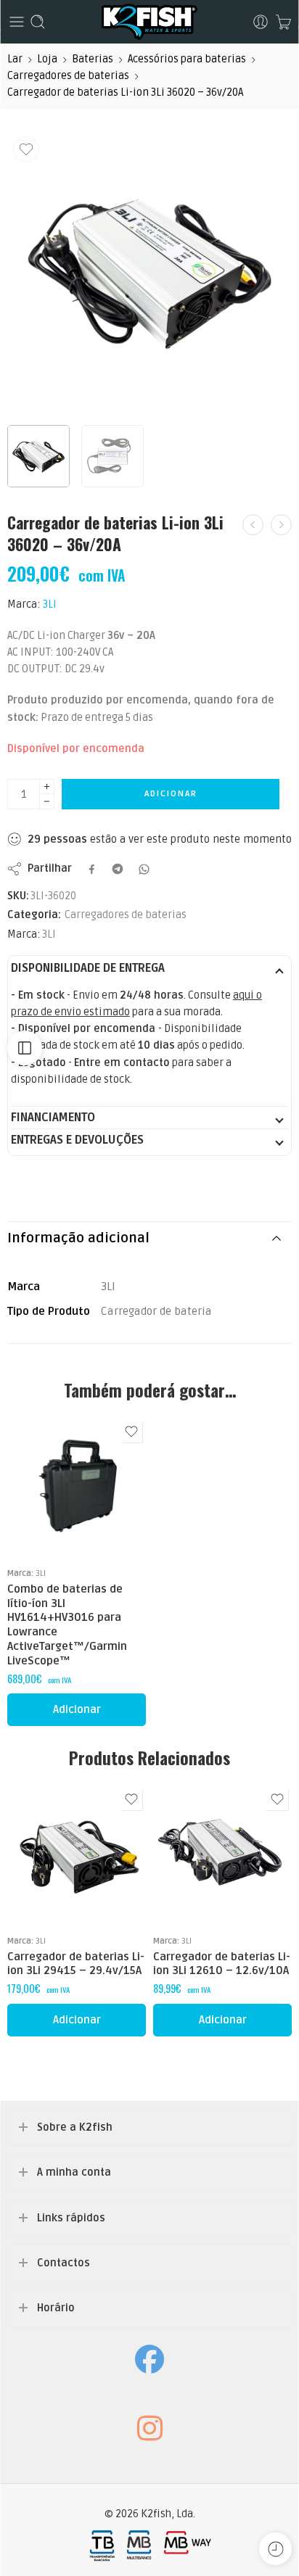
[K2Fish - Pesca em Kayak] (149, 22)
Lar (15, 59)
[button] (77, 1710)
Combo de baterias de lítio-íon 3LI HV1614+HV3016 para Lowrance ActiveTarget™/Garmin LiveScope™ (67, 1625)
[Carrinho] (283, 22)
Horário (56, 2308)
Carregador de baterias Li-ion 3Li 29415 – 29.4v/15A (76, 1964)
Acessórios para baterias (187, 59)
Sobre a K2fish (75, 2127)
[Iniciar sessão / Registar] (261, 22)
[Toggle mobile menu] (17, 22)
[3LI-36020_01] (149, 273)
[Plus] (47, 787)
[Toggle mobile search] (38, 22)
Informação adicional (78, 1238)
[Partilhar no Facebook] (92, 869)
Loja (47, 59)
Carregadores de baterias (68, 76)
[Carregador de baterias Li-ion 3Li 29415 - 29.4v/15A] (77, 1854)
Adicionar (171, 794)
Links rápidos (71, 2218)
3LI (50, 604)
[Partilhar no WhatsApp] (144, 869)
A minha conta (74, 2172)
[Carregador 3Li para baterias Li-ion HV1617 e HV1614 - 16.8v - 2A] (253, 525)
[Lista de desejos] (26, 149)
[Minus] (47, 802)
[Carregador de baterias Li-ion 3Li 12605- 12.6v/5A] (281, 525)
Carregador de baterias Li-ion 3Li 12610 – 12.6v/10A (222, 1964)
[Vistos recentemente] (275, 2549)
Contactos (64, 2263)
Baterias (93, 59)
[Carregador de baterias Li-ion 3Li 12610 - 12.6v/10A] (222, 1854)
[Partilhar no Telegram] (118, 869)
